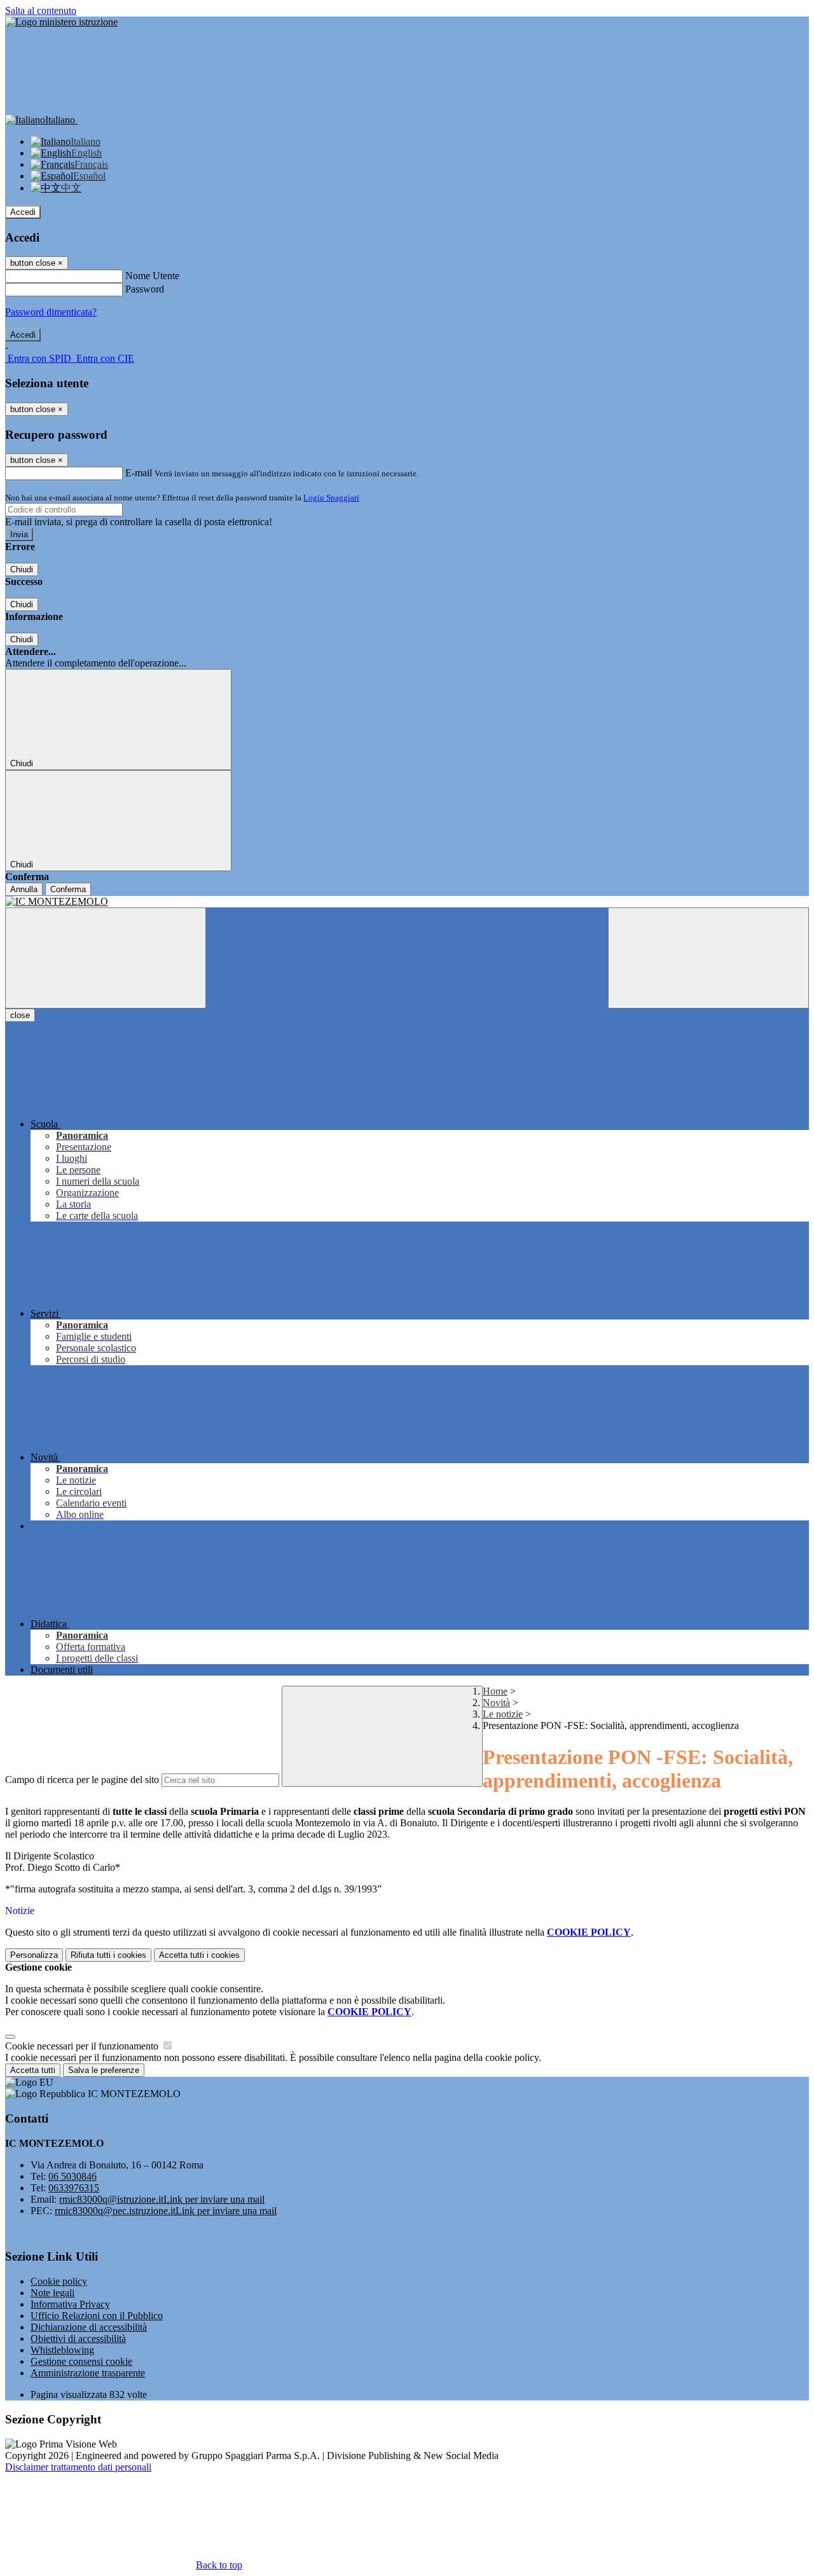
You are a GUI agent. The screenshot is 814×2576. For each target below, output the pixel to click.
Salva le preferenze (104, 2070)
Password (145, 289)
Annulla (24, 889)
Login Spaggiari (331, 498)
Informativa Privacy (70, 2304)
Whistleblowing (62, 2350)
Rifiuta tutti (108, 1955)
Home (495, 1691)
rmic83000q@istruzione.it (162, 2199)
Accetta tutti (199, 1955)
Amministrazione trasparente (88, 2373)
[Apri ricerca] (708, 958)
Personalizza (34, 1955)
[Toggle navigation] (106, 958)
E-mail (139, 473)
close (20, 1015)
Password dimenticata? (51, 312)
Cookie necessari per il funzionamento (83, 2046)
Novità (496, 1703)
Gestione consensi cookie (81, 2361)
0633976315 (74, 2188)
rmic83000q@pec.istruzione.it (166, 2211)
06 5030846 (72, 2176)
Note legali (52, 2293)
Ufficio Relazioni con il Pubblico (97, 2316)
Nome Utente (152, 276)
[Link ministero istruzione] (61, 22)
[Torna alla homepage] (407, 902)
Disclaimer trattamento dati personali (78, 2467)
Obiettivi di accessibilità (78, 2338)
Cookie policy (59, 2281)
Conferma (68, 889)
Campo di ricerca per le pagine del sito (82, 1780)
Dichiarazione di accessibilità (89, 2327)
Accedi (23, 212)
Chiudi (22, 569)
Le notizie (503, 1714)
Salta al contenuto (41, 10)
